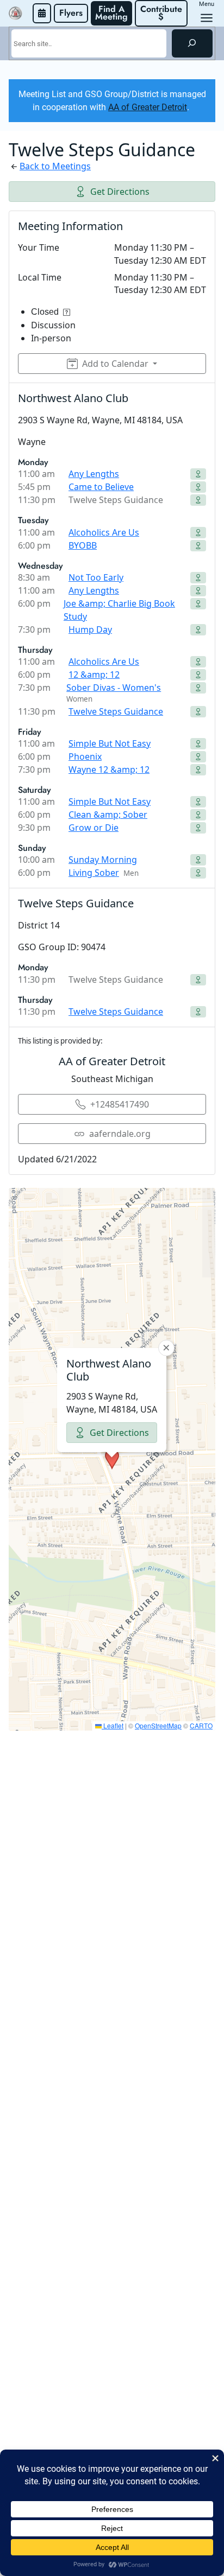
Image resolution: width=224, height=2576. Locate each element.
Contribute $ (163, 13)
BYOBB (83, 545)
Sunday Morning (103, 860)
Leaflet (113, 1725)
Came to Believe (101, 487)
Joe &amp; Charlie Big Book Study (119, 610)
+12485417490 (120, 1104)
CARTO (201, 1725)
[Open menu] (207, 18)
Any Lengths (94, 474)
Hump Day (90, 629)
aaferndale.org (120, 1134)
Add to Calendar (115, 364)
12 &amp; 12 (94, 675)
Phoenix (85, 756)
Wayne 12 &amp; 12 (109, 769)
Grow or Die (94, 828)
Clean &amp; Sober (108, 815)
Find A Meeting (111, 13)
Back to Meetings (55, 166)
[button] (112, 1459)
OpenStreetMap (158, 1725)
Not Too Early (96, 577)
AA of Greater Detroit (148, 107)
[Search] (192, 43)
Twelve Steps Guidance (116, 711)
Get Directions (120, 192)
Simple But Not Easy (110, 743)
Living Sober (94, 873)
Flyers (71, 13)
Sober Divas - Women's (114, 688)
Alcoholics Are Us (104, 532)
